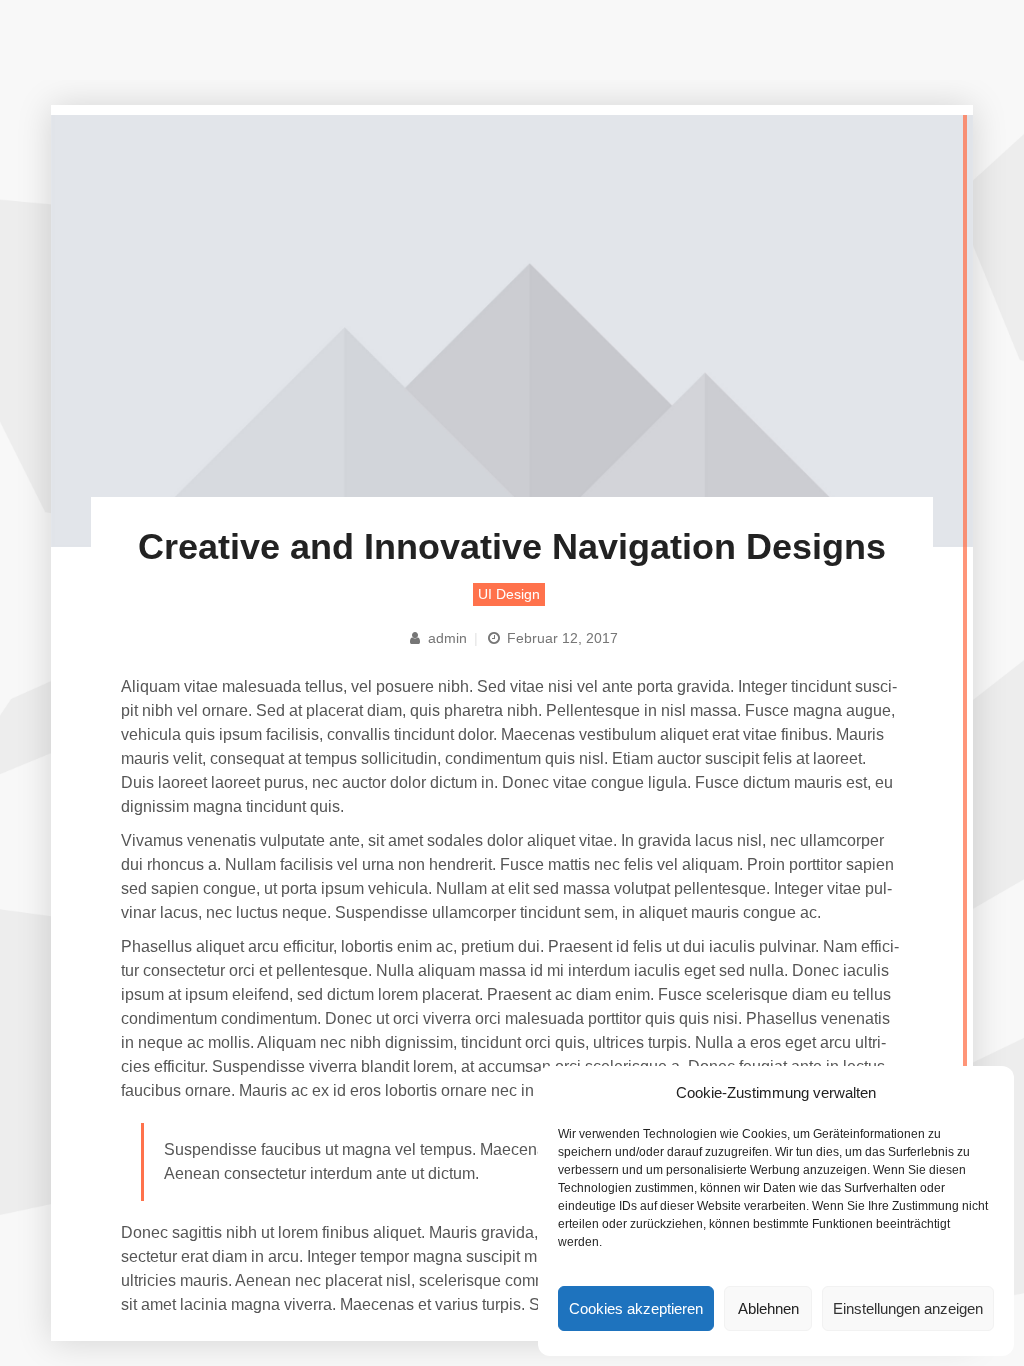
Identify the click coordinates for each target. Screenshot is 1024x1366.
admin (445, 638)
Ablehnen (768, 1308)
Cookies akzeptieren (636, 1308)
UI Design (509, 594)
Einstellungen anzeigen (908, 1308)
